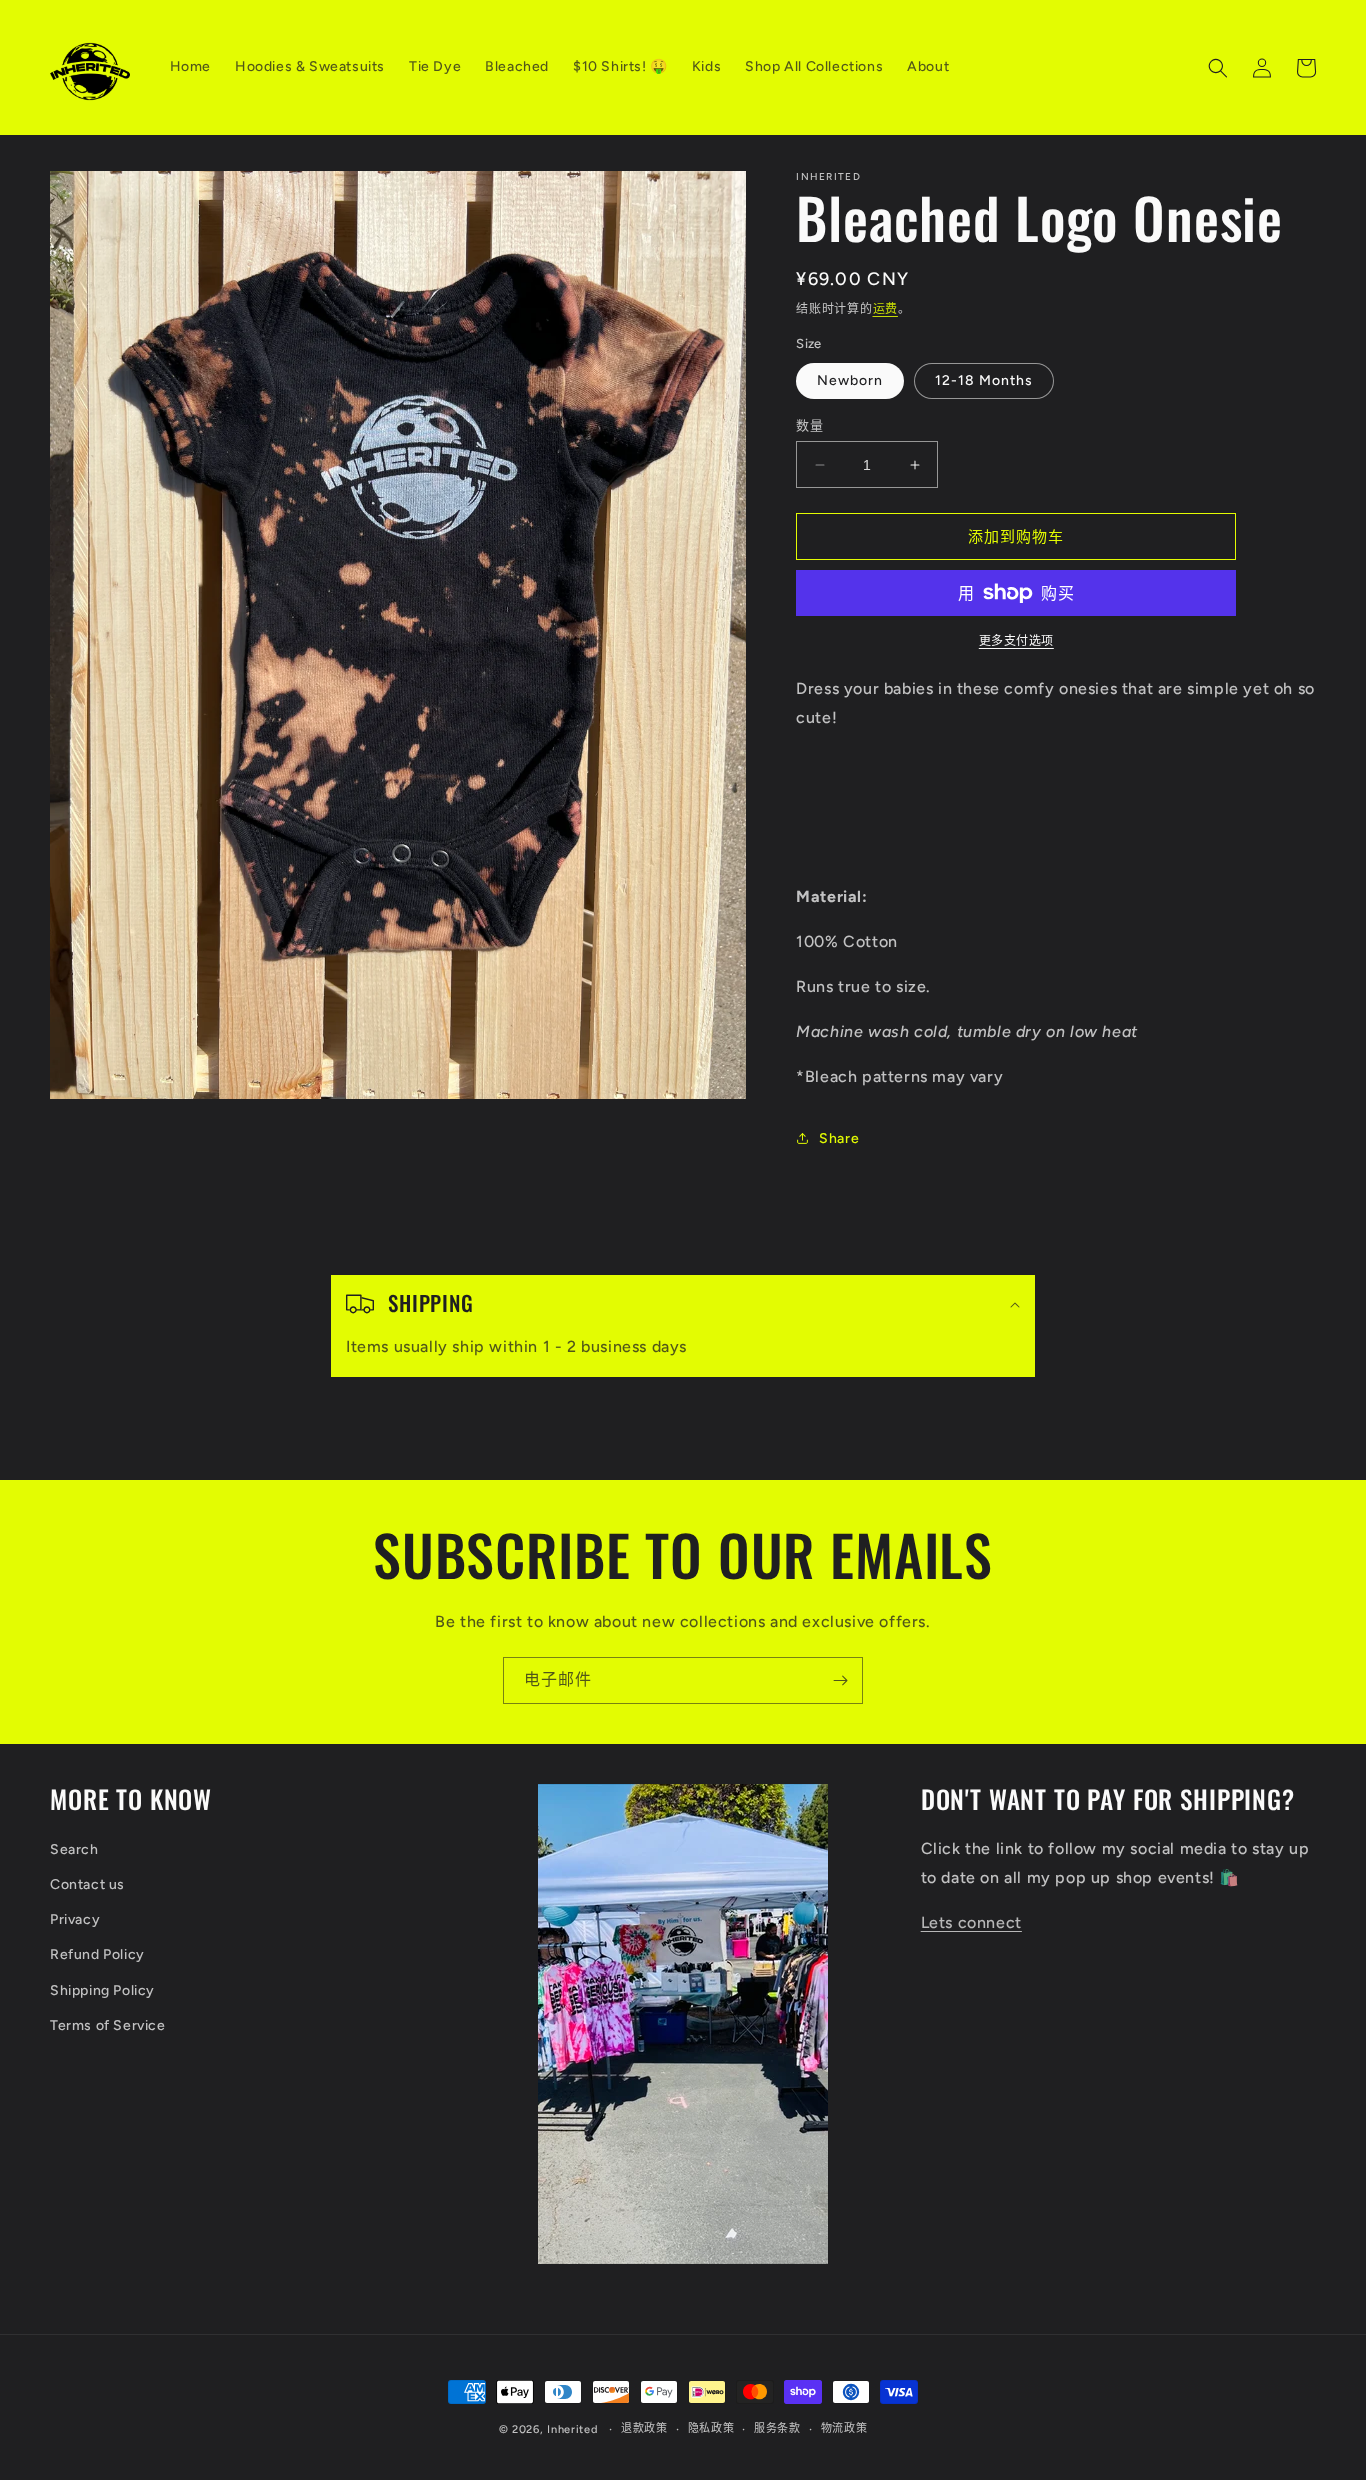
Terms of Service (108, 2025)
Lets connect (971, 1922)
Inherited (572, 2429)
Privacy (75, 1919)
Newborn (850, 380)
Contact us (87, 1884)
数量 (809, 425)
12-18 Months (984, 380)
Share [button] (839, 1138)
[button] (1218, 68)
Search (74, 1849)
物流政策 (844, 2428)
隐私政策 (711, 2428)
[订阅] (840, 1680)
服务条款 (777, 2428)
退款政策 (644, 2428)
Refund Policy (97, 1954)
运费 (885, 309)
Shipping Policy (102, 1990)
